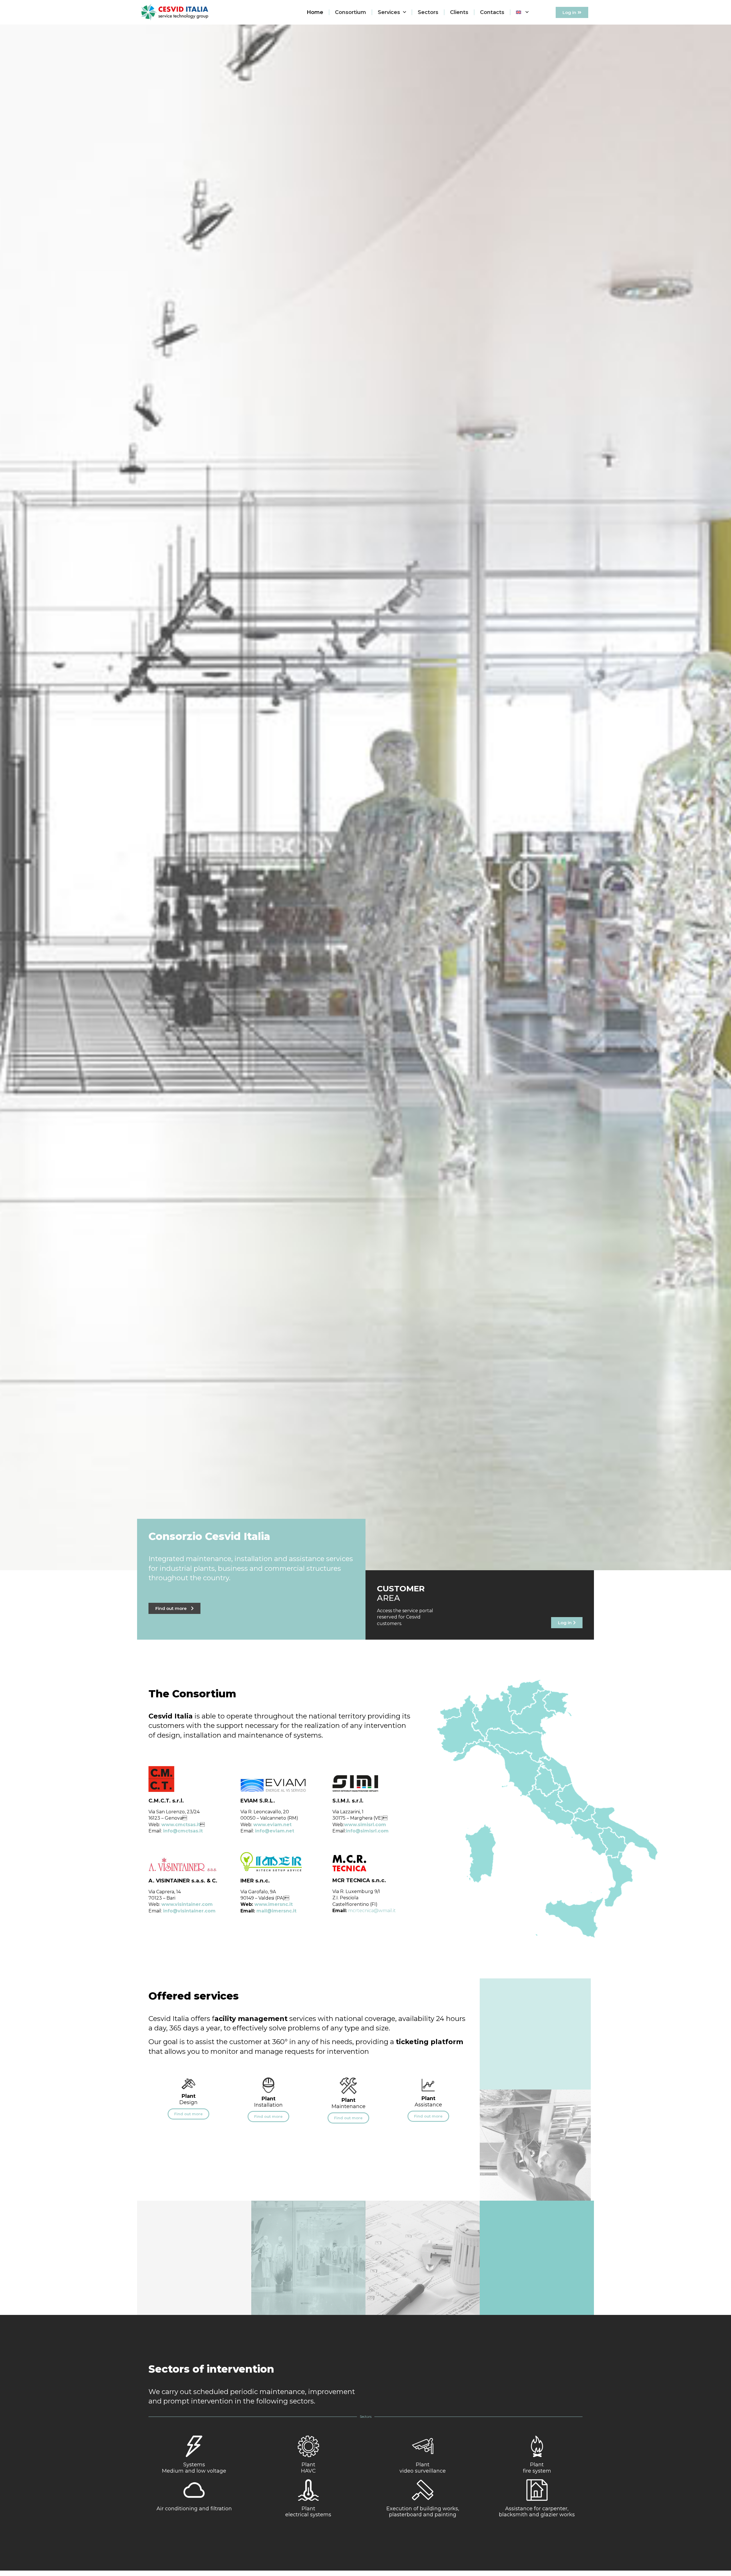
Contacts (492, 12)
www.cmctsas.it (181, 1825)
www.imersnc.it (274, 1904)
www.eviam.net (272, 1825)
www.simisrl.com (365, 1825)
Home (315, 12)
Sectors (428, 12)
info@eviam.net (275, 1831)
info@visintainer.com (189, 1911)
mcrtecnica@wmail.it (372, 1911)
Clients (459, 12)
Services (389, 12)
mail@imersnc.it (276, 1911)
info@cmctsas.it (183, 1831)
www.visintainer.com (187, 1904)
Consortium (351, 12)
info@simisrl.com (367, 1831)
